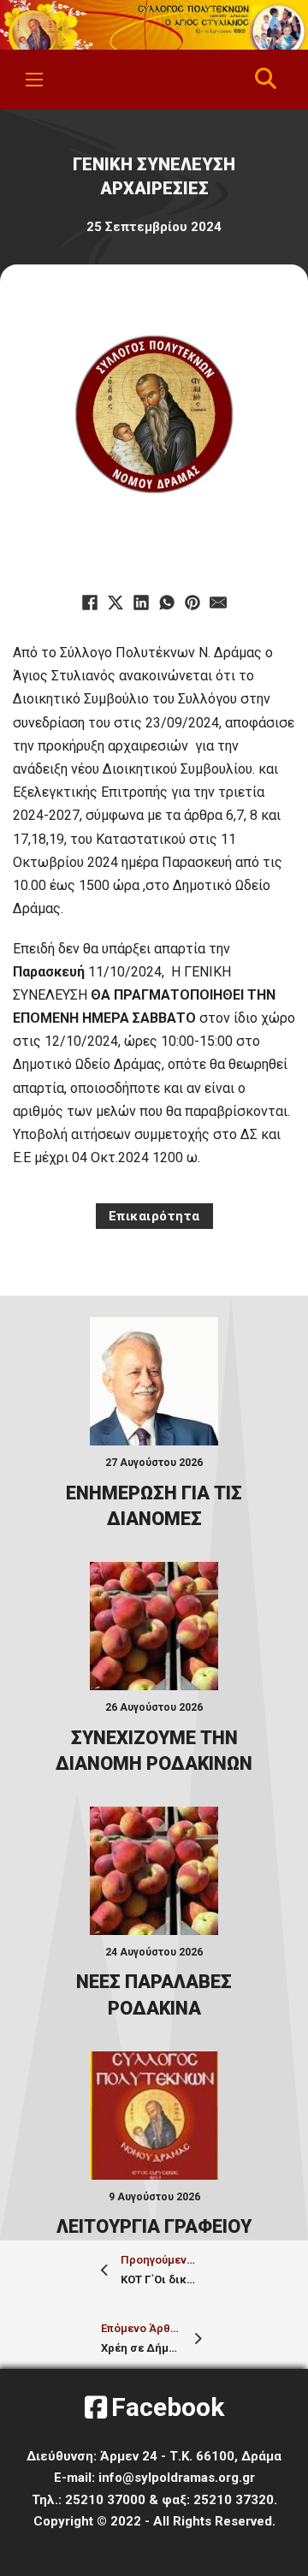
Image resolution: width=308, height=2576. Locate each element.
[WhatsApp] (167, 602)
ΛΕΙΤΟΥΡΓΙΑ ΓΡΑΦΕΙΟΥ (154, 2226)
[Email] (218, 602)
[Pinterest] (192, 602)
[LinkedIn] (141, 602)
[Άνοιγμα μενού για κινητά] (34, 80)
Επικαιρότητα (154, 1216)
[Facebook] (90, 602)
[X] (115, 602)
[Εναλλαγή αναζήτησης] (266, 80)
